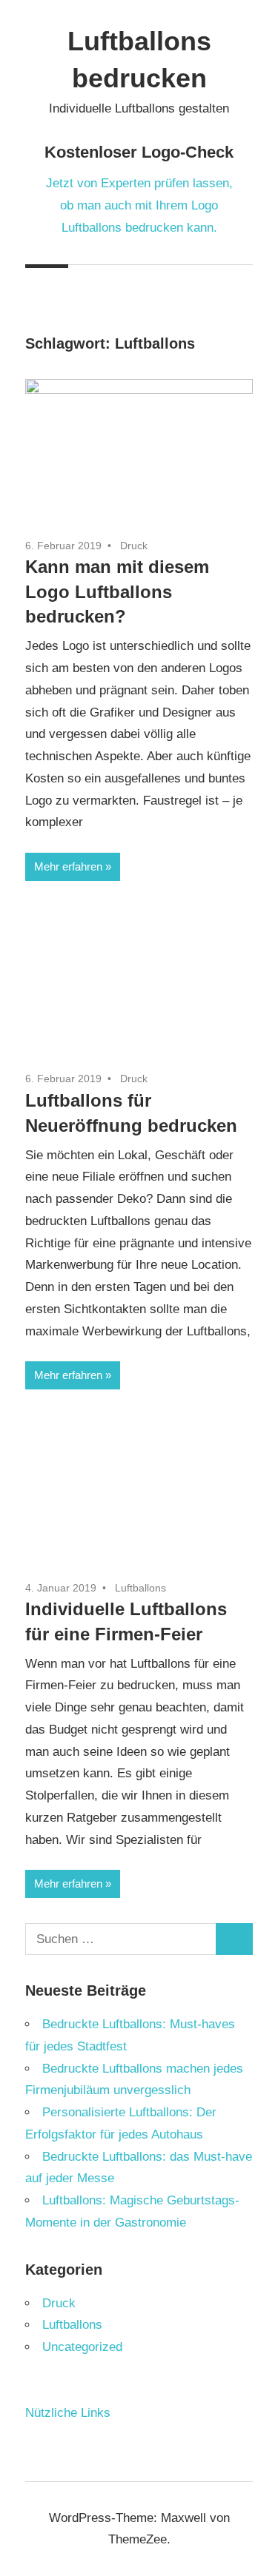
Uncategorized (82, 2347)
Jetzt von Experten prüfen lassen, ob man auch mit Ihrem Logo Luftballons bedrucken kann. (139, 205)
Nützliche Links (68, 2413)
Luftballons (140, 1588)
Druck (134, 546)
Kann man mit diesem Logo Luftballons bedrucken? (117, 591)
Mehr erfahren (68, 866)
